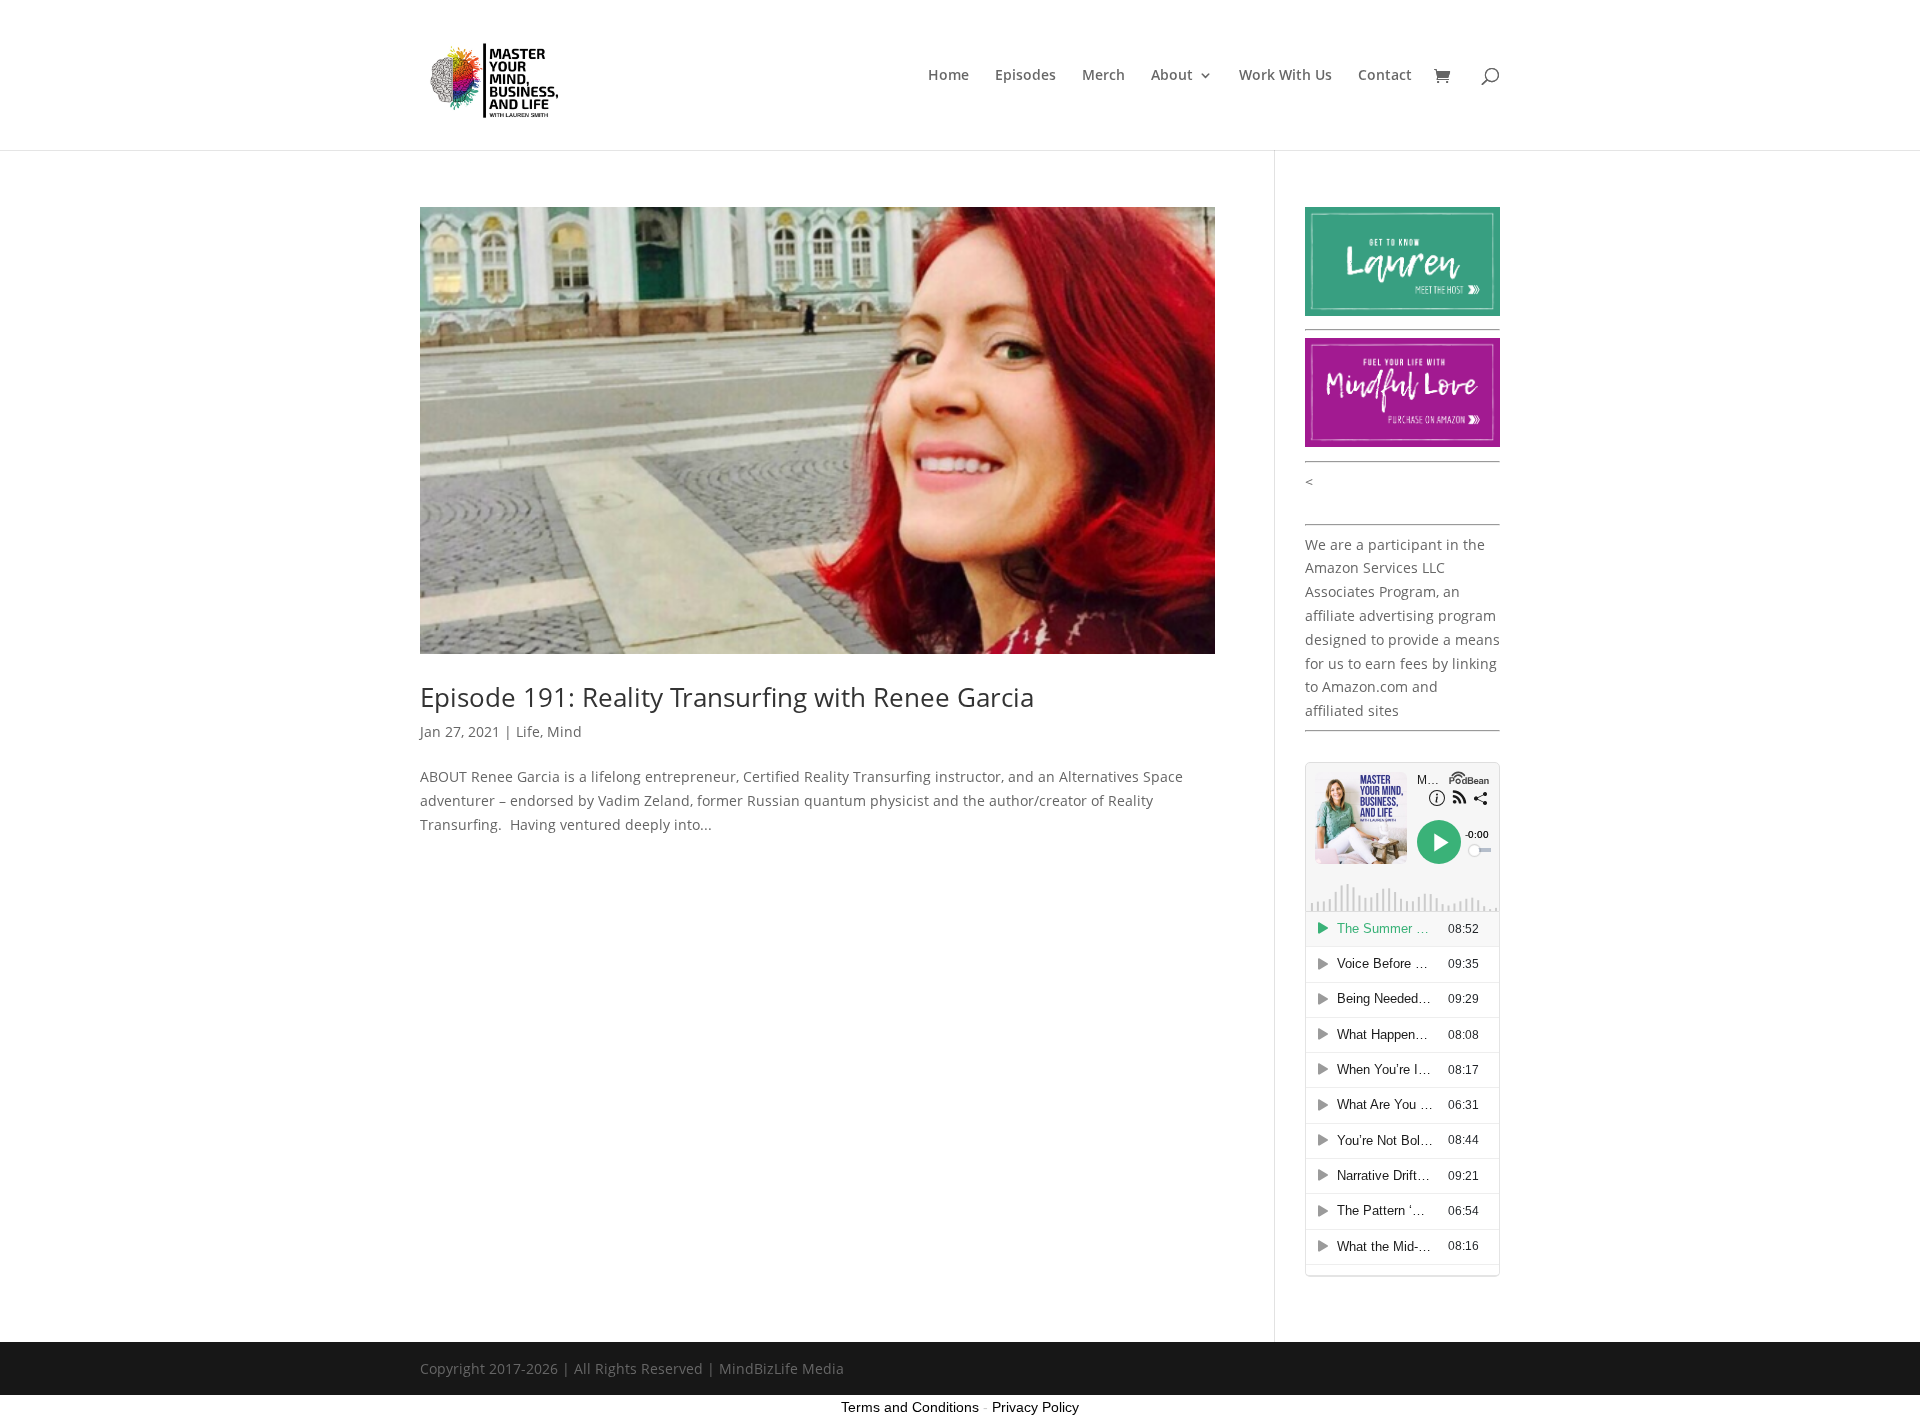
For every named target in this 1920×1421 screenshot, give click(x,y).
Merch (1103, 76)
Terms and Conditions (910, 1407)
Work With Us (1285, 76)
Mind (564, 731)
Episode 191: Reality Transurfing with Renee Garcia (727, 697)
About (1172, 76)
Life (528, 731)
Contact (1385, 76)
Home (948, 76)
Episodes (1025, 76)
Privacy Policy (1035, 1407)
